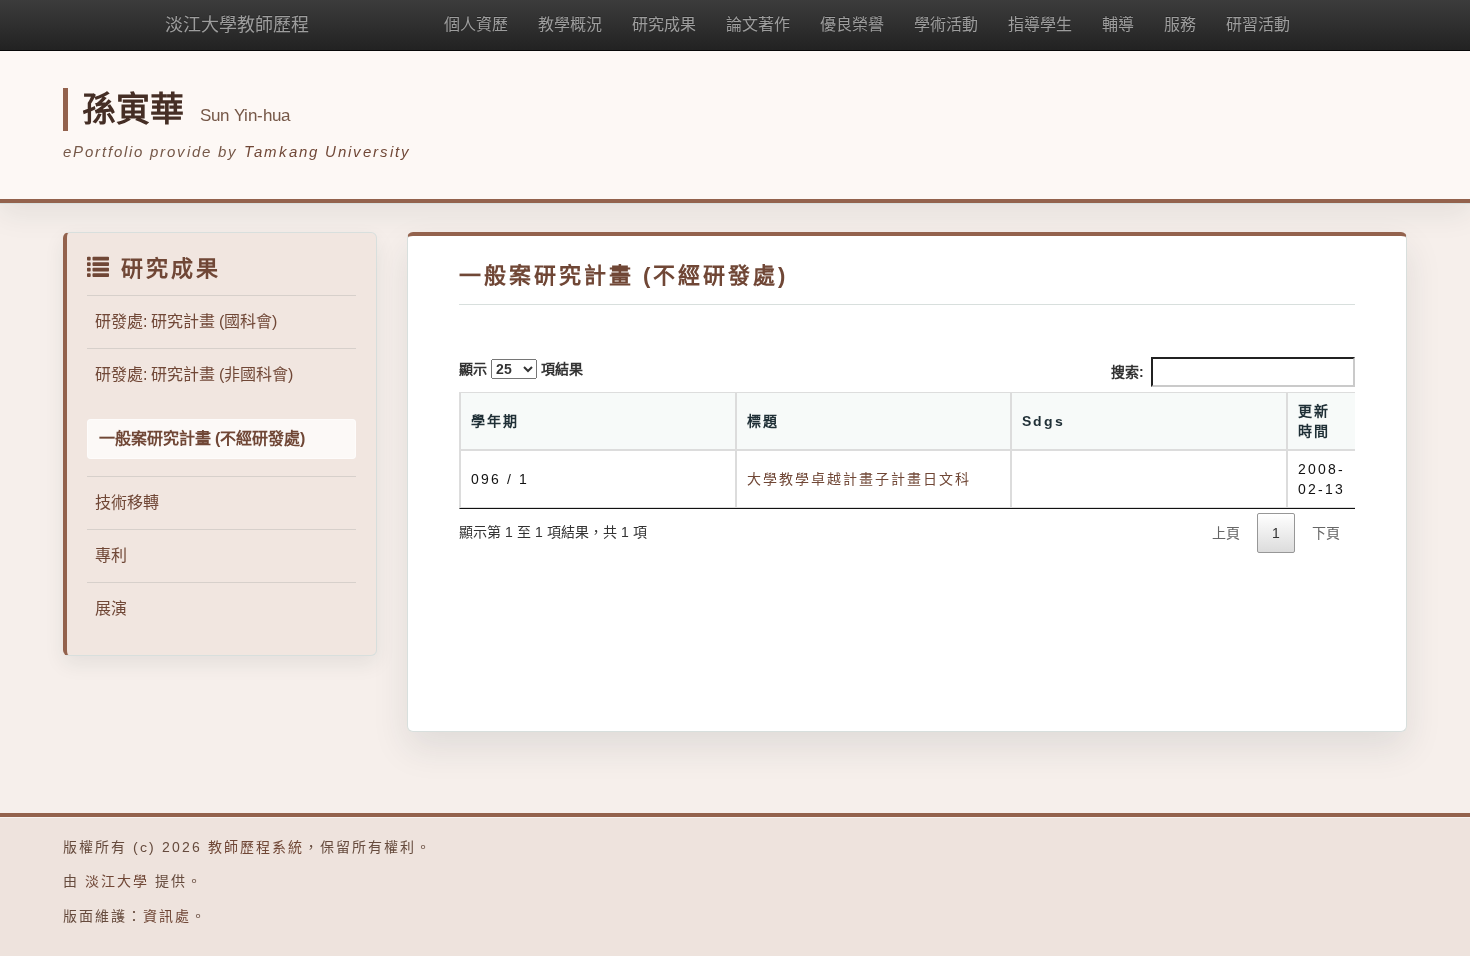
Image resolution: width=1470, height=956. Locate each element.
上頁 (1226, 533)
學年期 (495, 421)
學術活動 (946, 24)
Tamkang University (327, 151)
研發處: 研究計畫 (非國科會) (194, 374)
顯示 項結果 (521, 369)
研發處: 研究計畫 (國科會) (186, 321)
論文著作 (758, 24)
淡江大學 (117, 881)
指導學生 (1040, 24)
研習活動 (1258, 24)
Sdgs (1043, 421)
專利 (111, 555)
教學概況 (570, 24)
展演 (111, 608)
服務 (1180, 24)
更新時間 (1314, 421)
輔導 (1118, 24)
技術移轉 (127, 502)
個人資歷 (476, 24)
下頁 (1326, 533)
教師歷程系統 (256, 847)
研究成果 (664, 24)
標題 (763, 421)
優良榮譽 (852, 24)
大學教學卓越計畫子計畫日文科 (859, 479)
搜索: (1127, 372)
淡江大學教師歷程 (237, 25)
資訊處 (167, 916)
